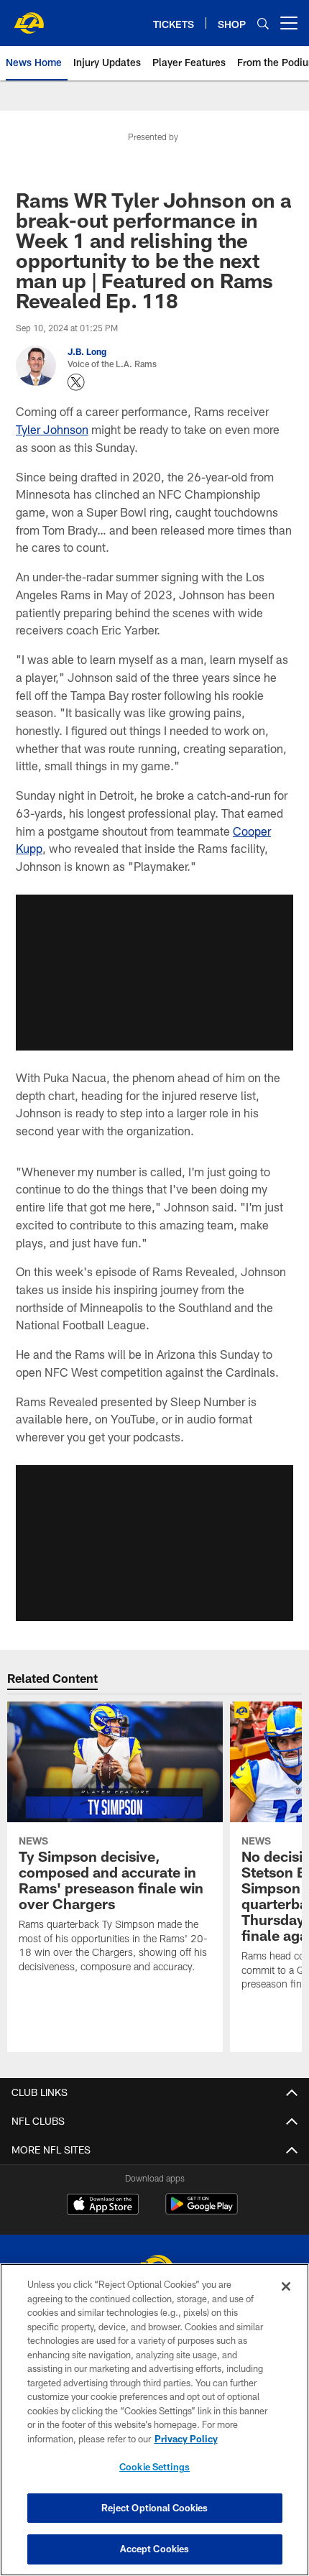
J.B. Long (87, 351)
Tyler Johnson (52, 429)
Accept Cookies (155, 2549)
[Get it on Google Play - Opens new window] (202, 2211)
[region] (154, 2420)
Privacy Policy (186, 2439)
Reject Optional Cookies (155, 2508)
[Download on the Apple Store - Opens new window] (103, 2206)
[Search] (263, 23)
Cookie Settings (154, 2467)
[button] (154, 972)
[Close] (286, 2286)
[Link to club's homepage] (29, 17)
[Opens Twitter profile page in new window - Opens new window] (76, 382)
